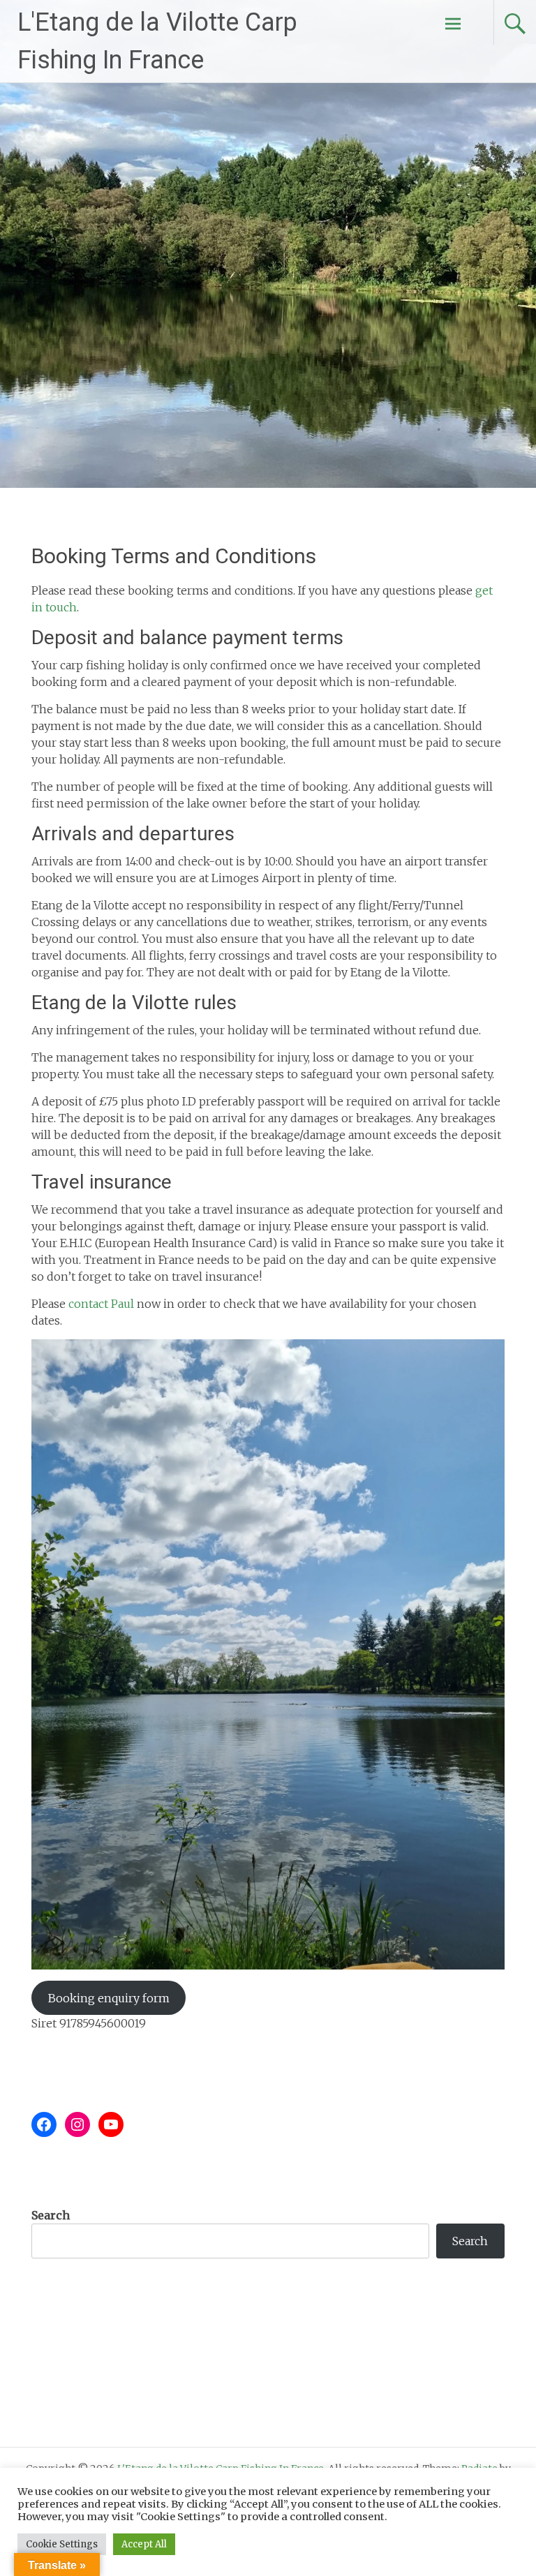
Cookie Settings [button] (62, 2544)
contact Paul (101, 1304)
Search (51, 2215)
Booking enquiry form (109, 1998)
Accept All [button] (144, 2544)
